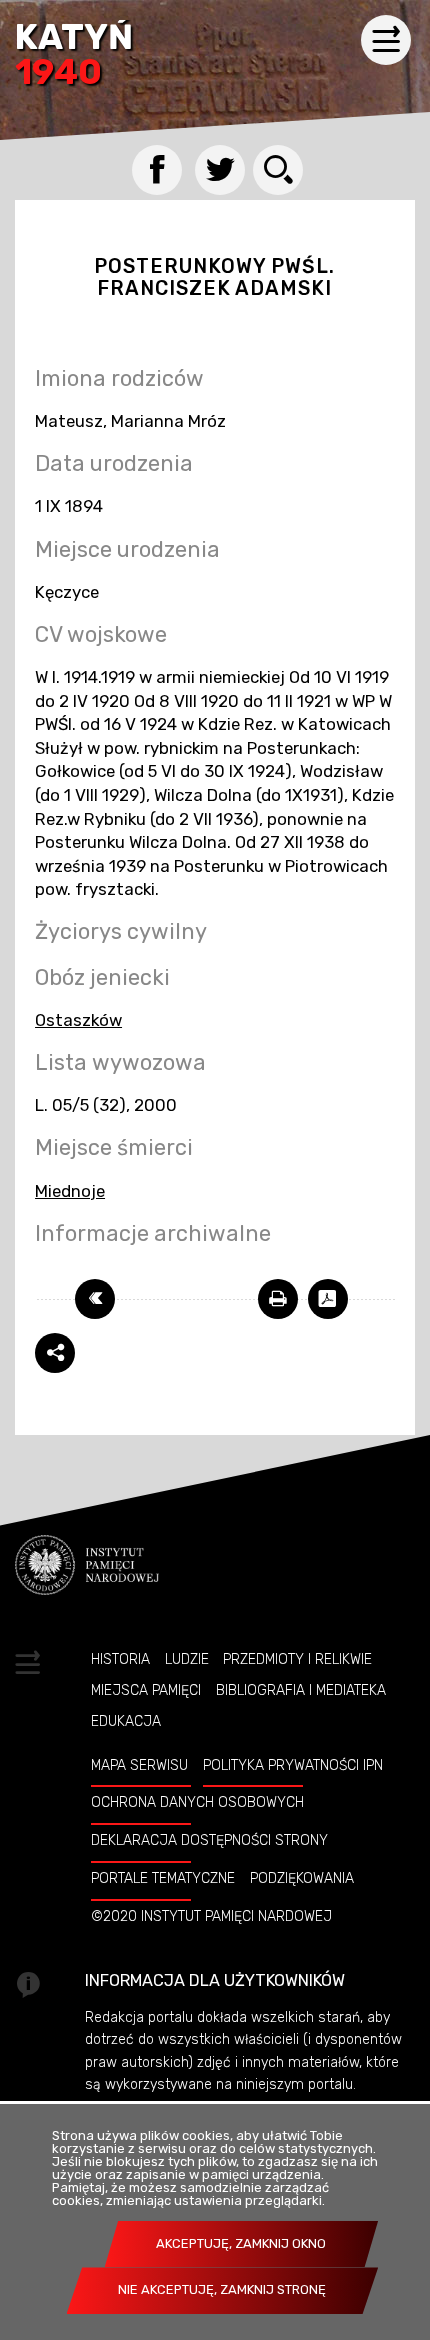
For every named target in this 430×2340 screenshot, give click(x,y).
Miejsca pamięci (146, 1690)
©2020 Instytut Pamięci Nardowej (211, 1916)
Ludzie (187, 1659)
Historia (120, 1659)
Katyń (74, 56)
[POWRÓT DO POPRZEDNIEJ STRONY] (95, 1299)
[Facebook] (157, 170)
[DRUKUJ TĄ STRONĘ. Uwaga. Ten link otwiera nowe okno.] (278, 1299)
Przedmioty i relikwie (297, 1659)
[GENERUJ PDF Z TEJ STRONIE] (328, 1299)
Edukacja (126, 1721)
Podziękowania (302, 1878)
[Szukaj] (278, 170)
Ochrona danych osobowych (197, 1802)
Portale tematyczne (163, 1878)
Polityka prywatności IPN (293, 1765)
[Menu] (386, 40)
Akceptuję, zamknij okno (241, 2243)
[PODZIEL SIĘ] (55, 1353)
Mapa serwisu (139, 1765)
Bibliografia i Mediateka (301, 1690)
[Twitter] (220, 170)
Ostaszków (78, 1020)
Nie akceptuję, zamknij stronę (222, 2289)
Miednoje (70, 1191)
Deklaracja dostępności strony (209, 1840)
